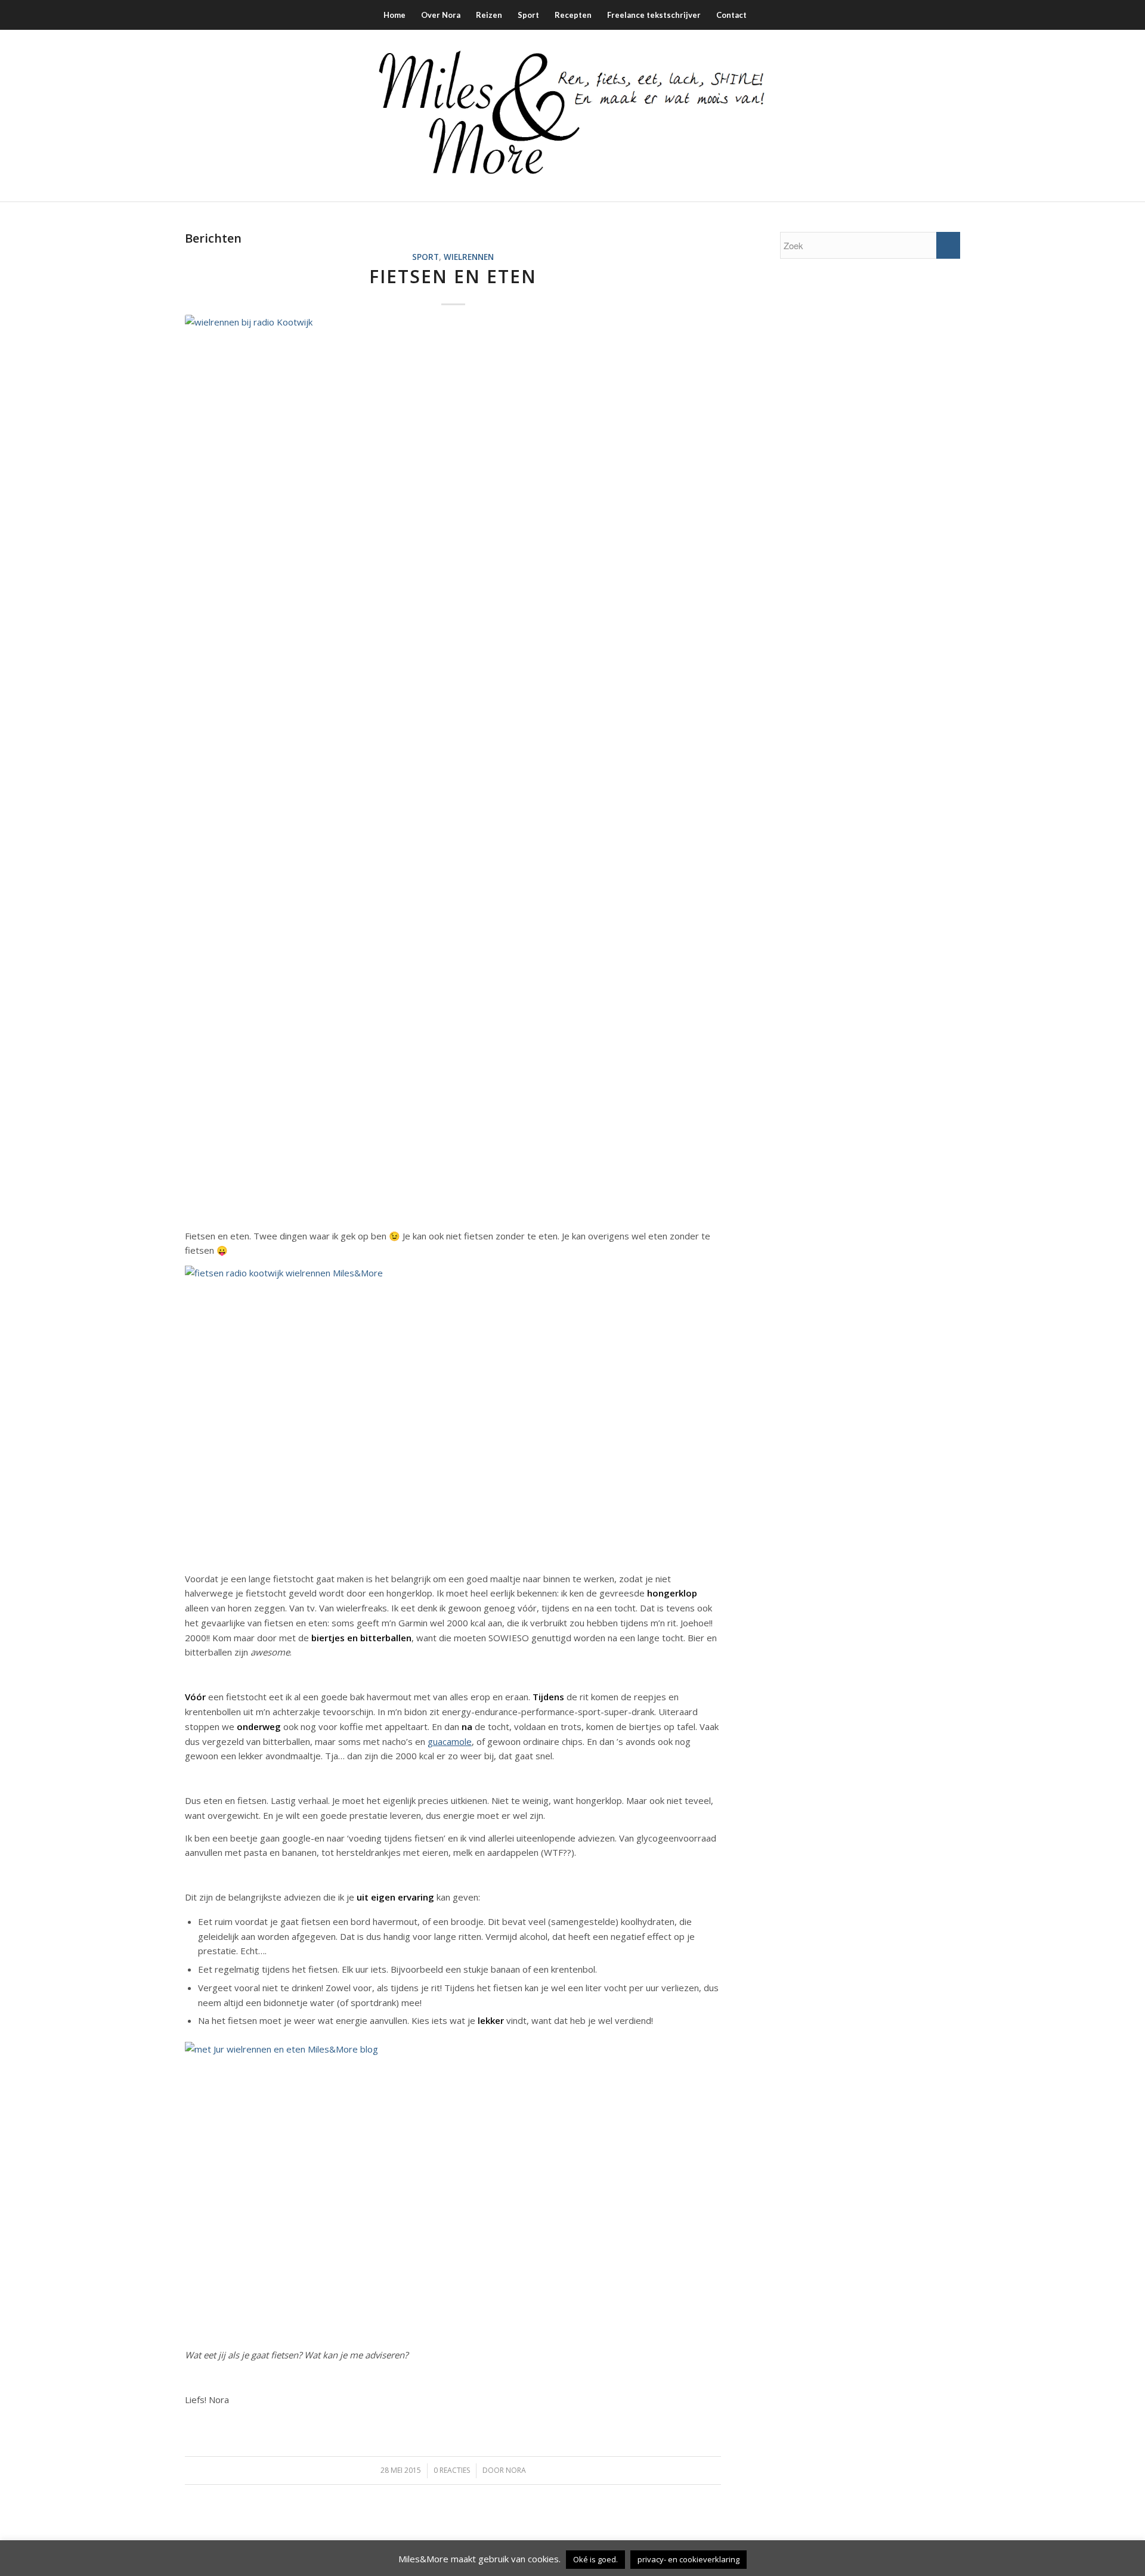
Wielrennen (469, 257)
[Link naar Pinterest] (933, 116)
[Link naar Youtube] (951, 116)
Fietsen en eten (453, 276)
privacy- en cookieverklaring (688, 2559)
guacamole (450, 1741)
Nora (516, 2470)
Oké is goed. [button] (595, 2559)
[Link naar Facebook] (880, 116)
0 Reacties (452, 2470)
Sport (425, 257)
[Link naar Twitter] (915, 116)
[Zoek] (762, 15)
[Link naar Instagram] (898, 116)
